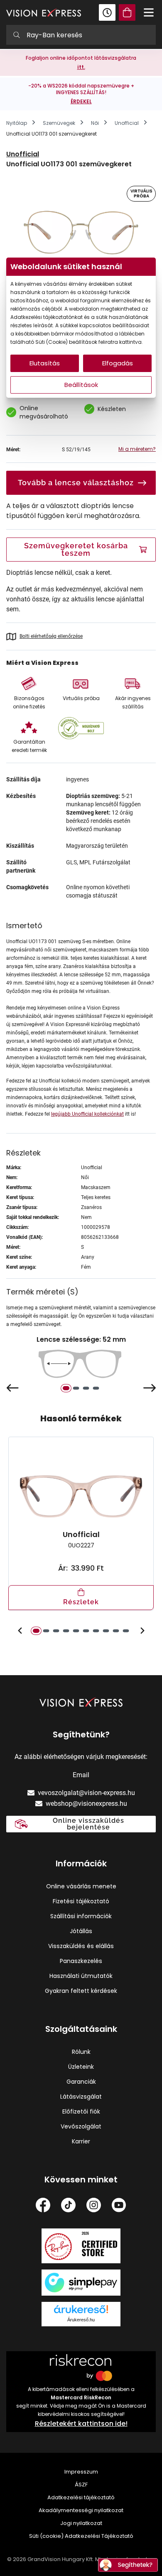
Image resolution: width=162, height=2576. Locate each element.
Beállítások (81, 385)
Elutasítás (45, 363)
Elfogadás (118, 363)
